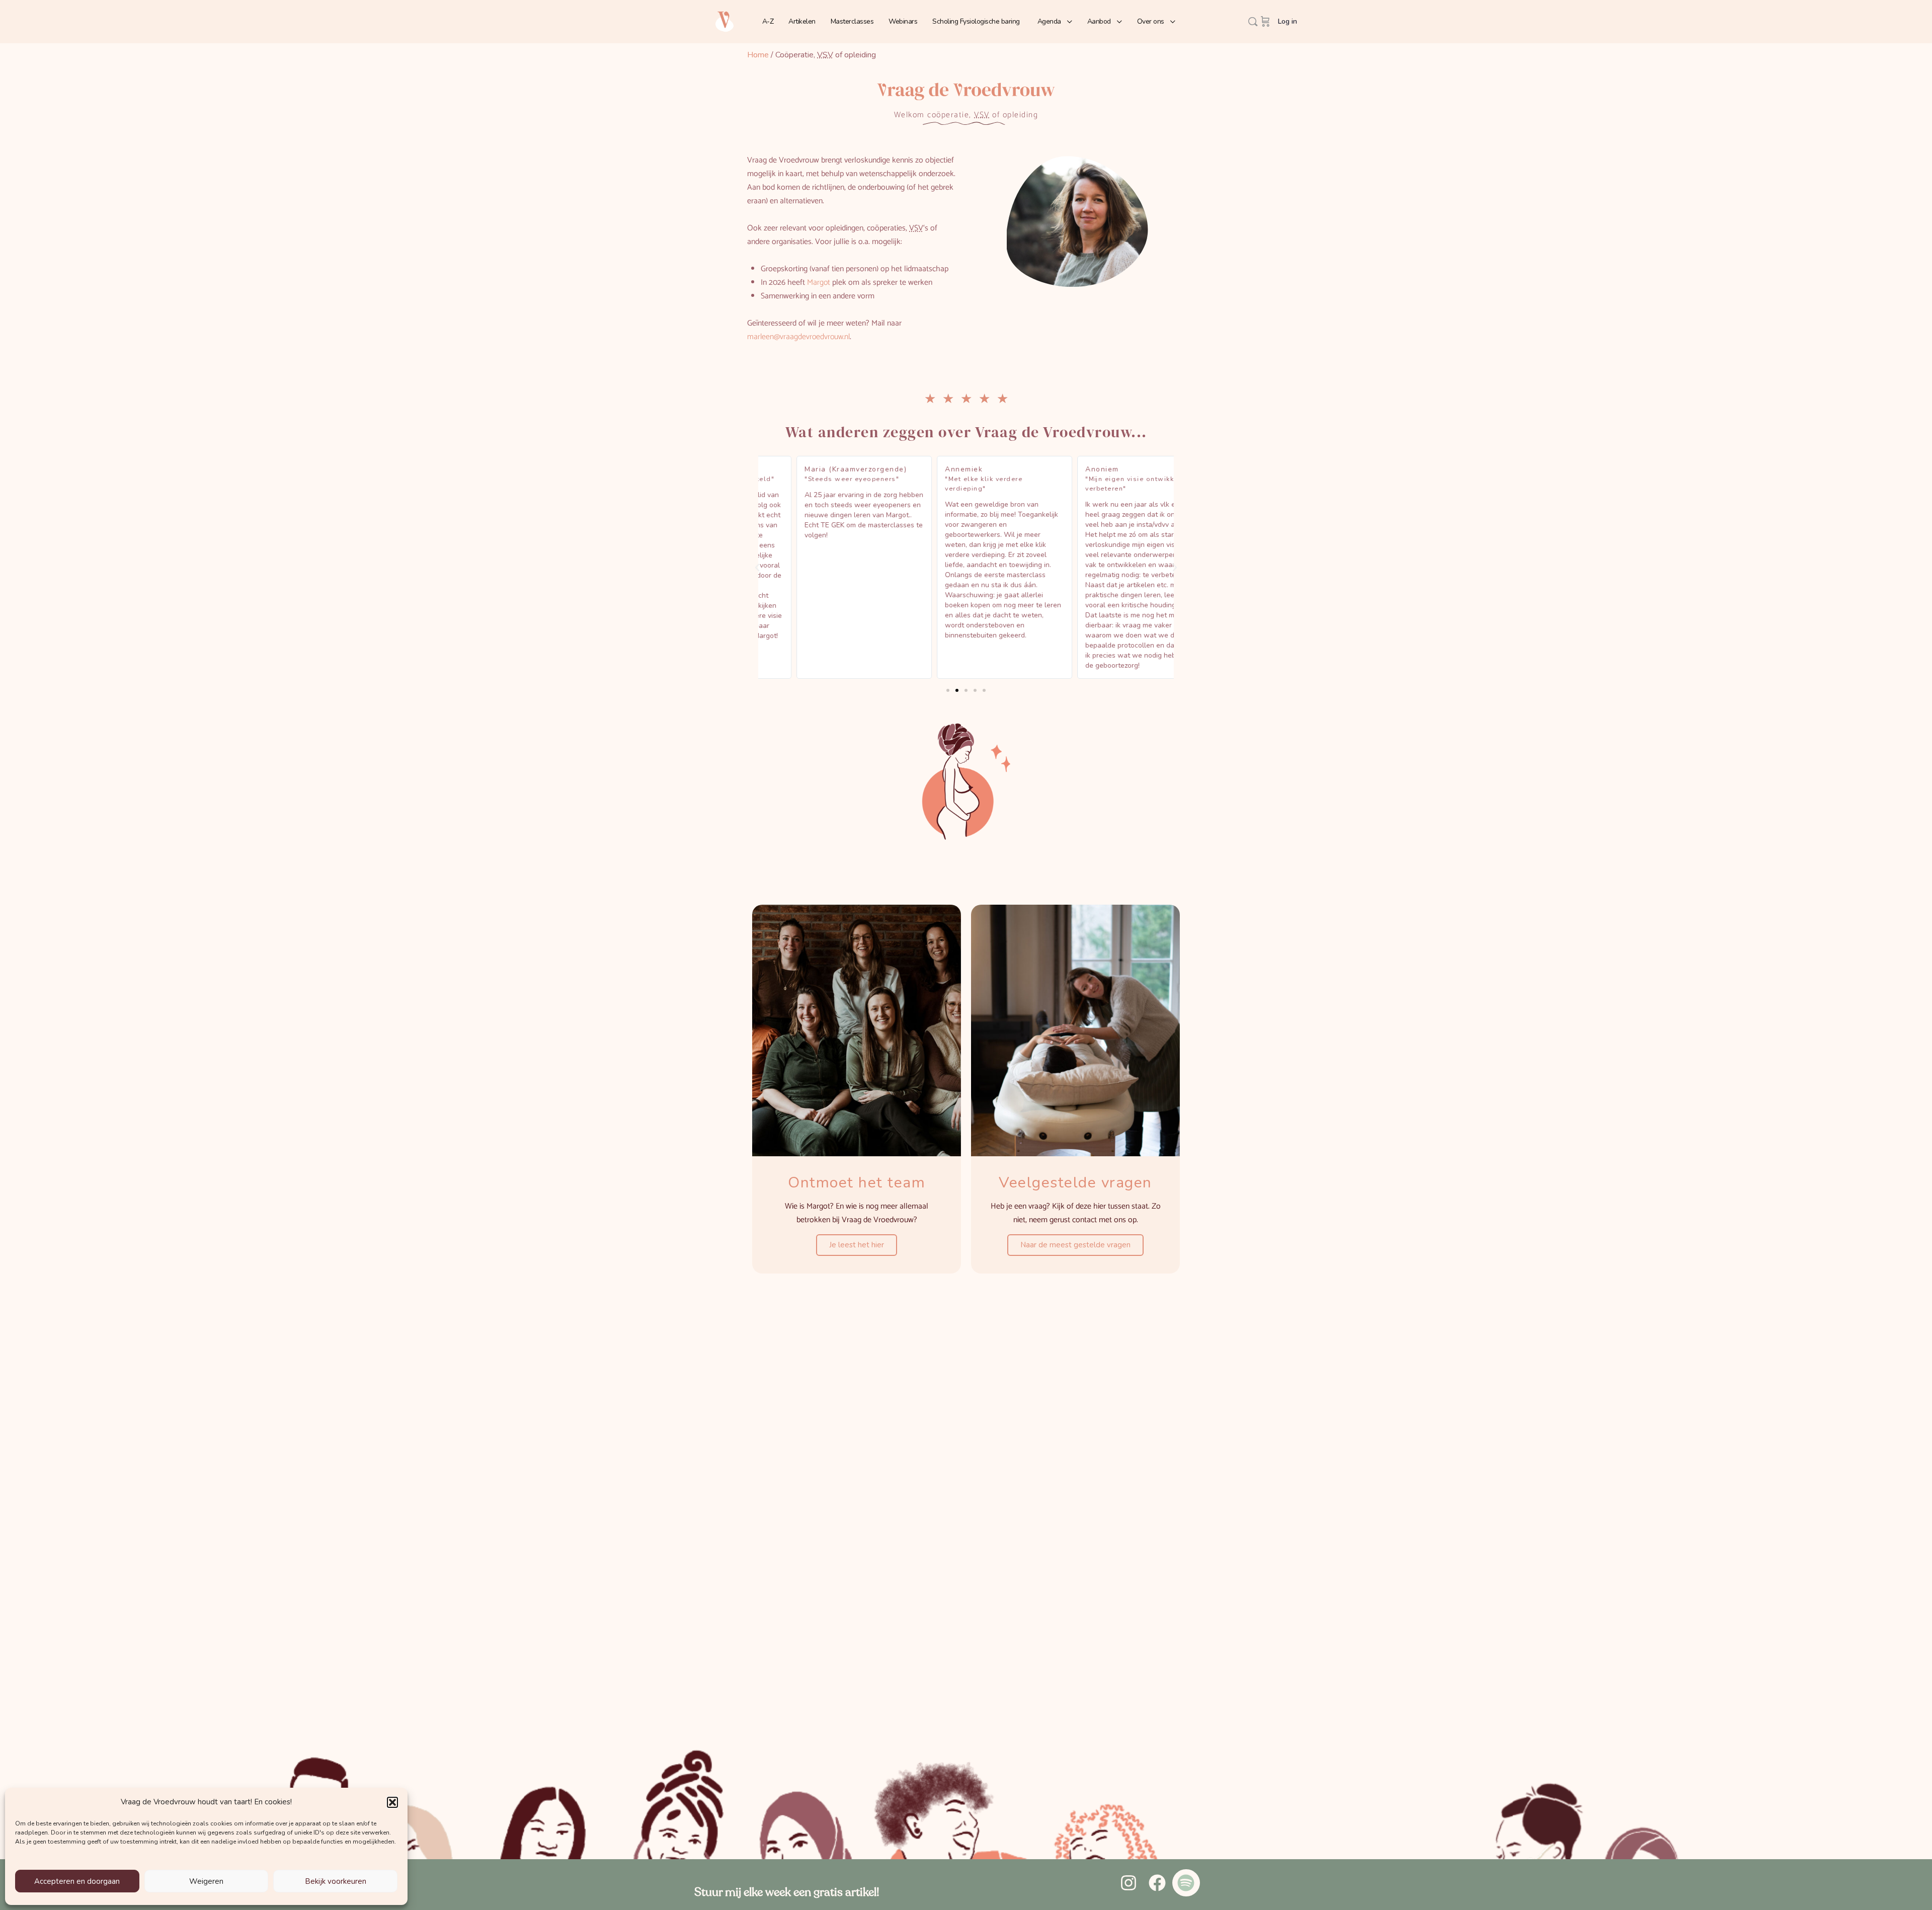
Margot (819, 283)
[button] (392, 1802)
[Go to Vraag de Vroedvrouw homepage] (725, 21)
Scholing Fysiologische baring (976, 21)
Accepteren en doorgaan (77, 1881)
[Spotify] (1186, 1883)
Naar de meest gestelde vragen (1075, 1245)
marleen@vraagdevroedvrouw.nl (798, 337)
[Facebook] (1157, 1883)
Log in (1287, 21)
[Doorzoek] (1253, 22)
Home (758, 55)
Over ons (1151, 21)
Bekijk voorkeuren (336, 1881)
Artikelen (802, 21)
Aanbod (1099, 21)
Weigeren (206, 1881)
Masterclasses (852, 21)
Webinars (903, 21)
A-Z (768, 21)
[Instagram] (1128, 1883)
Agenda (1049, 21)
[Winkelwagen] (1265, 22)
